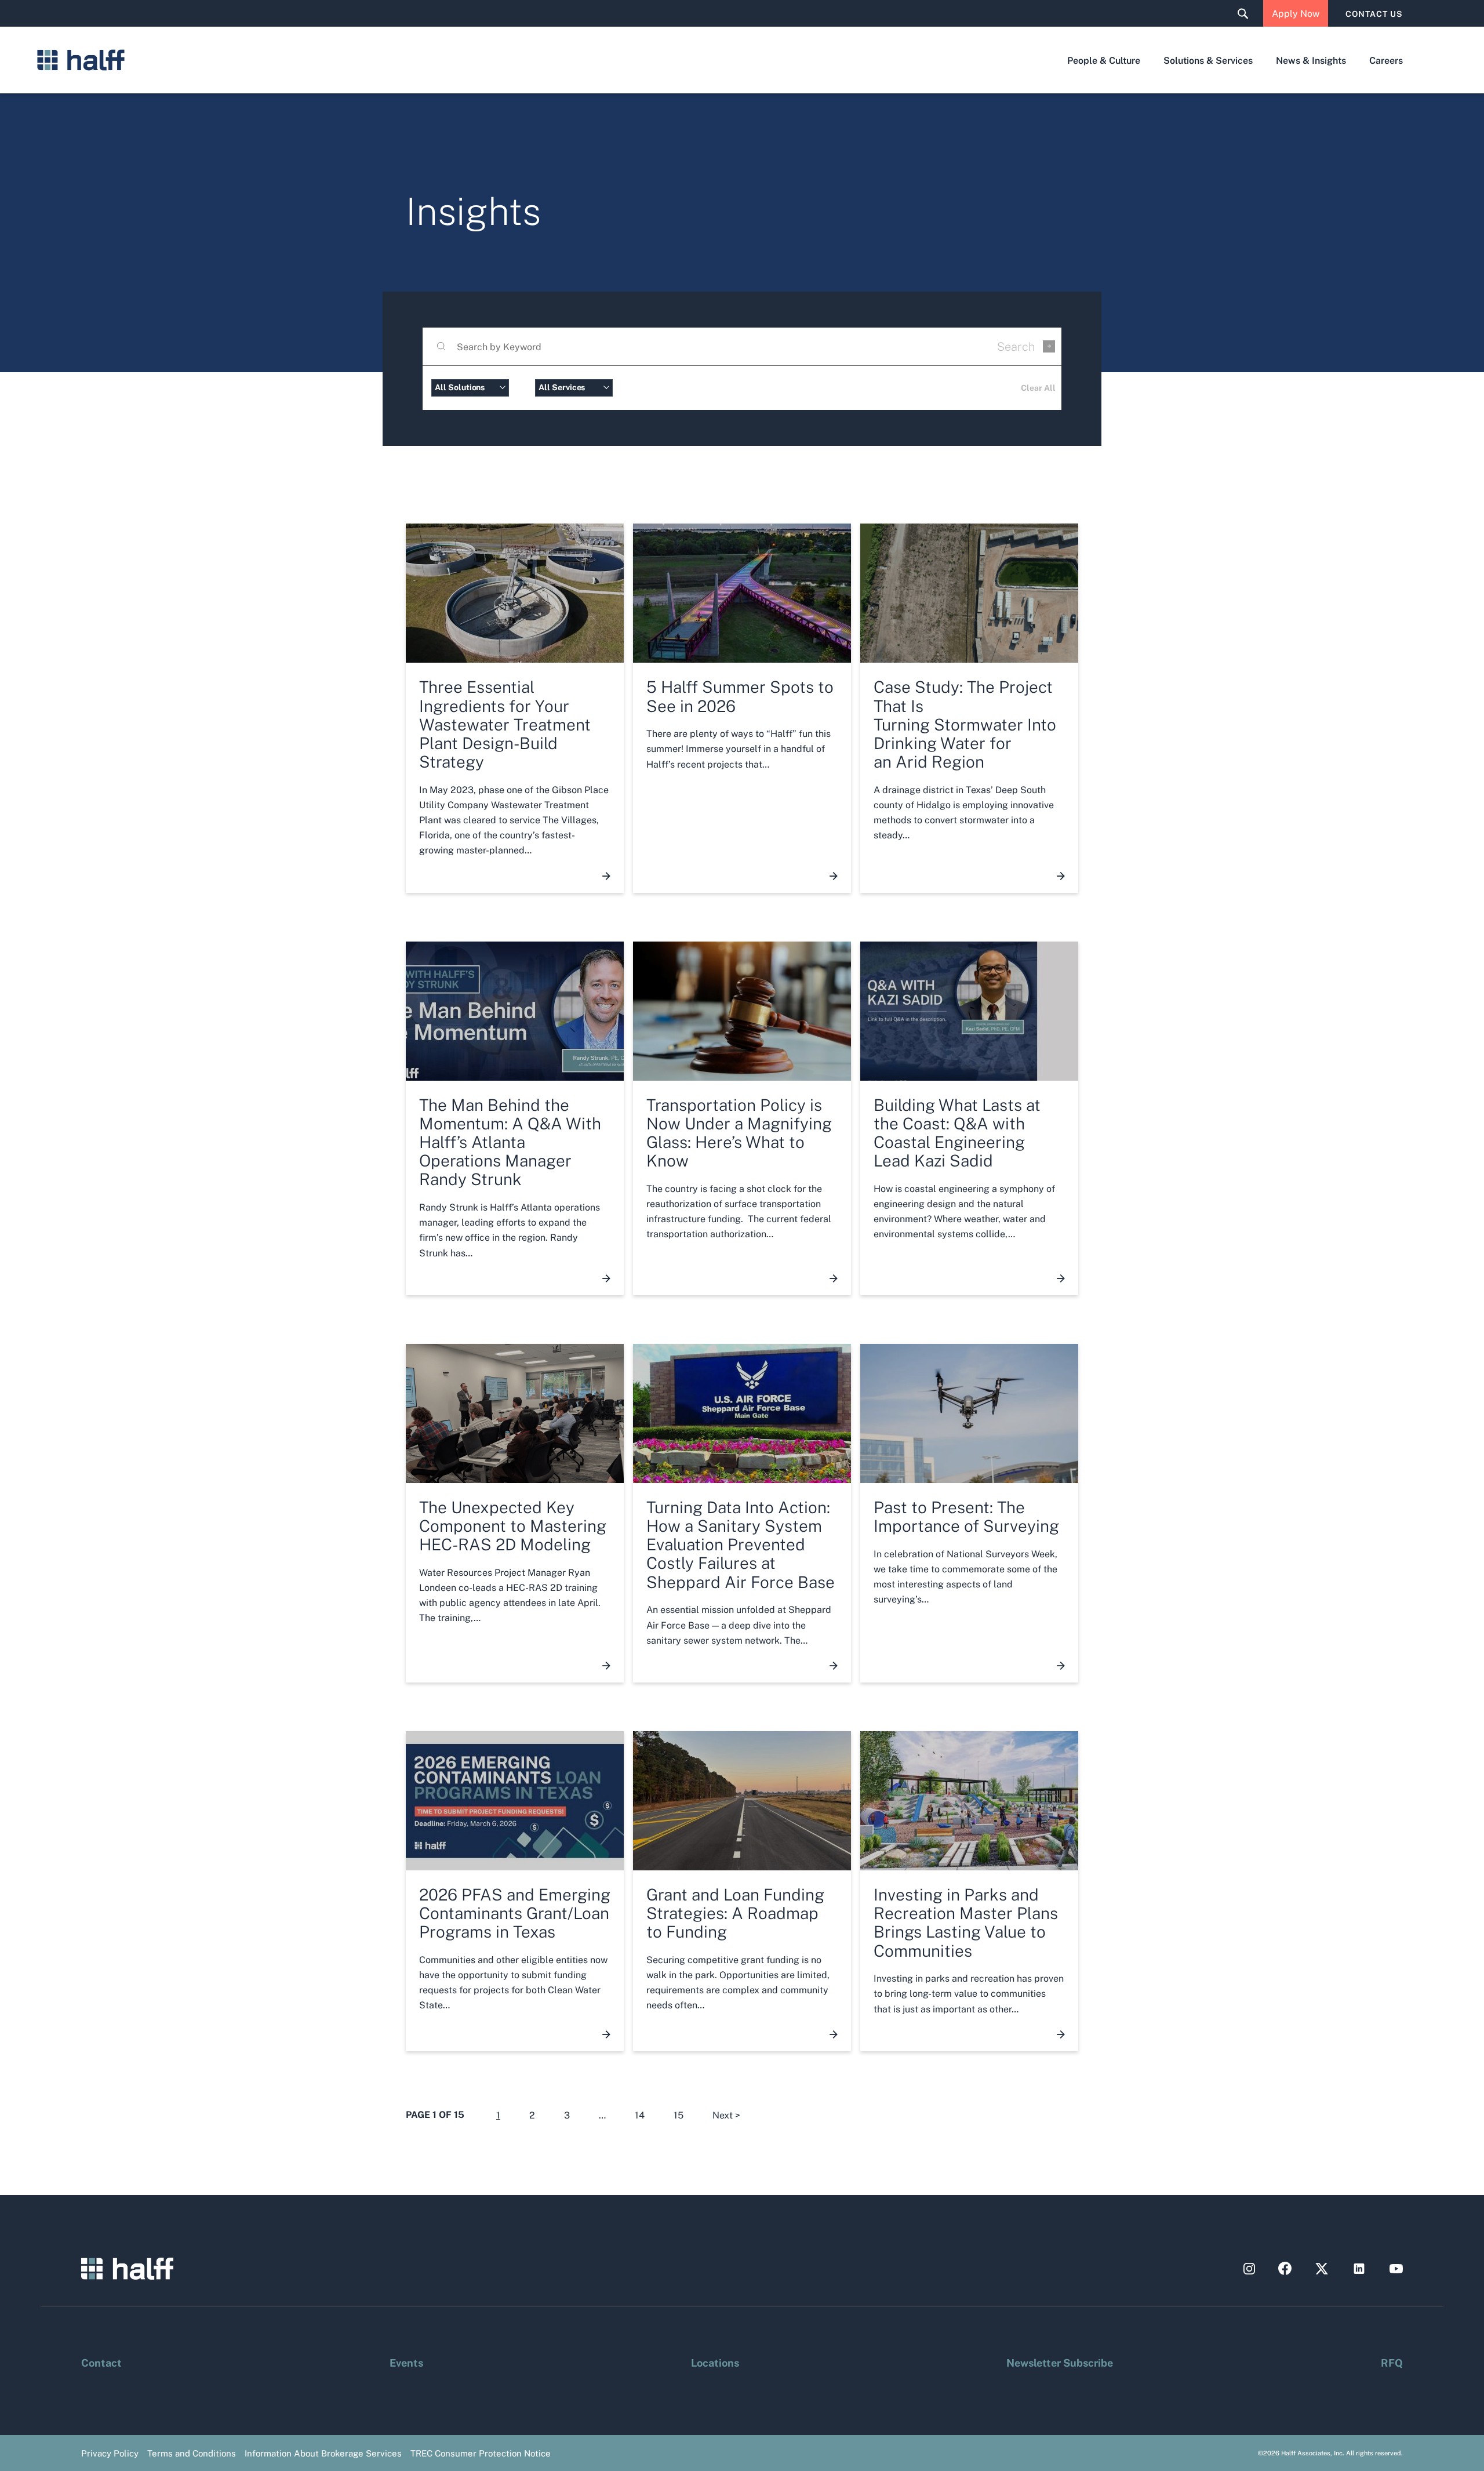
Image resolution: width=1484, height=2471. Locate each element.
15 (679, 2115)
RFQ (1392, 2362)
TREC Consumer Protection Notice (481, 2453)
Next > (726, 2115)
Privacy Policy (110, 2453)
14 (640, 2115)
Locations (715, 2362)
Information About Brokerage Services (323, 2453)
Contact (101, 2362)
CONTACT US (1374, 13)
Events (406, 2362)
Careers (1386, 60)
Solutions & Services (1208, 60)
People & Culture (1104, 60)
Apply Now (1296, 13)
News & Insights (1311, 60)
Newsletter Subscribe (1060, 2362)
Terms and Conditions (192, 2453)
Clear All (1038, 387)
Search (1016, 346)
